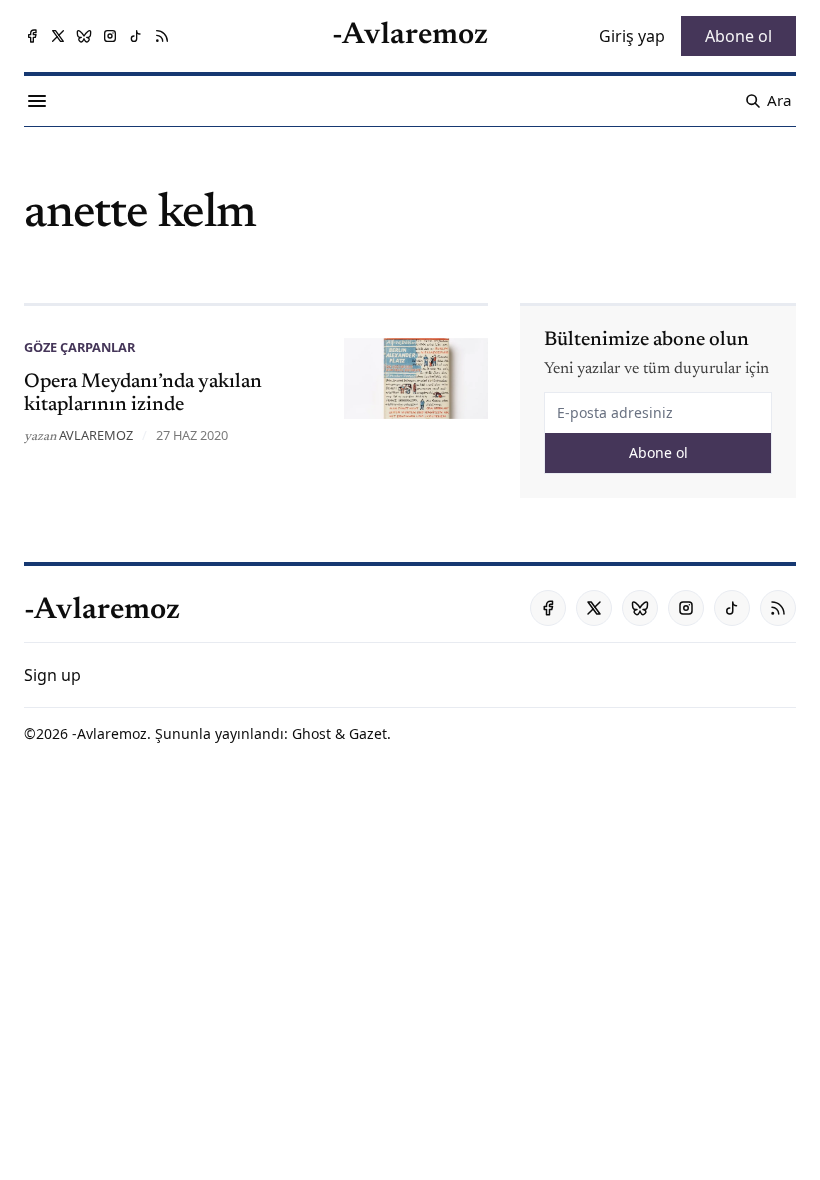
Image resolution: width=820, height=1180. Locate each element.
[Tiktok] (136, 36)
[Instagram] (110, 36)
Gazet (368, 733)
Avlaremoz (96, 435)
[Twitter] (58, 36)
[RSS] (162, 36)
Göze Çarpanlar (79, 347)
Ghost (311, 733)
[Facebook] (32, 36)
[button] (52, 675)
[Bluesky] (84, 36)
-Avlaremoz (109, 733)
